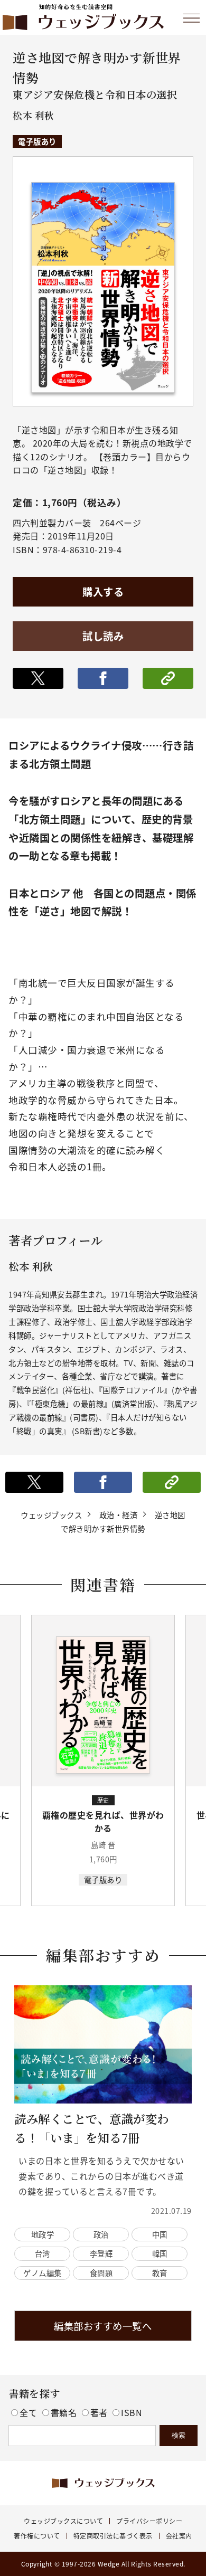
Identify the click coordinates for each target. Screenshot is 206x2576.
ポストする (38, 678)
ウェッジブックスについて (63, 2521)
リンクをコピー (168, 678)
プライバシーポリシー (149, 2521)
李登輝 (101, 2253)
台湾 (43, 2253)
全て (30, 2412)
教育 (160, 2273)
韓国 (160, 2253)
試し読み (103, 636)
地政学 (43, 2234)
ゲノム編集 (43, 2273)
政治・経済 (119, 1515)
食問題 (101, 2273)
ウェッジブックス (51, 1515)
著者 (100, 2412)
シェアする (103, 678)
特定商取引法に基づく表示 (113, 2536)
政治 (101, 2234)
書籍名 (65, 2412)
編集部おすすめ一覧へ (103, 2326)
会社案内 (179, 2536)
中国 (160, 2234)
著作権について (37, 2536)
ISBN (132, 2412)
